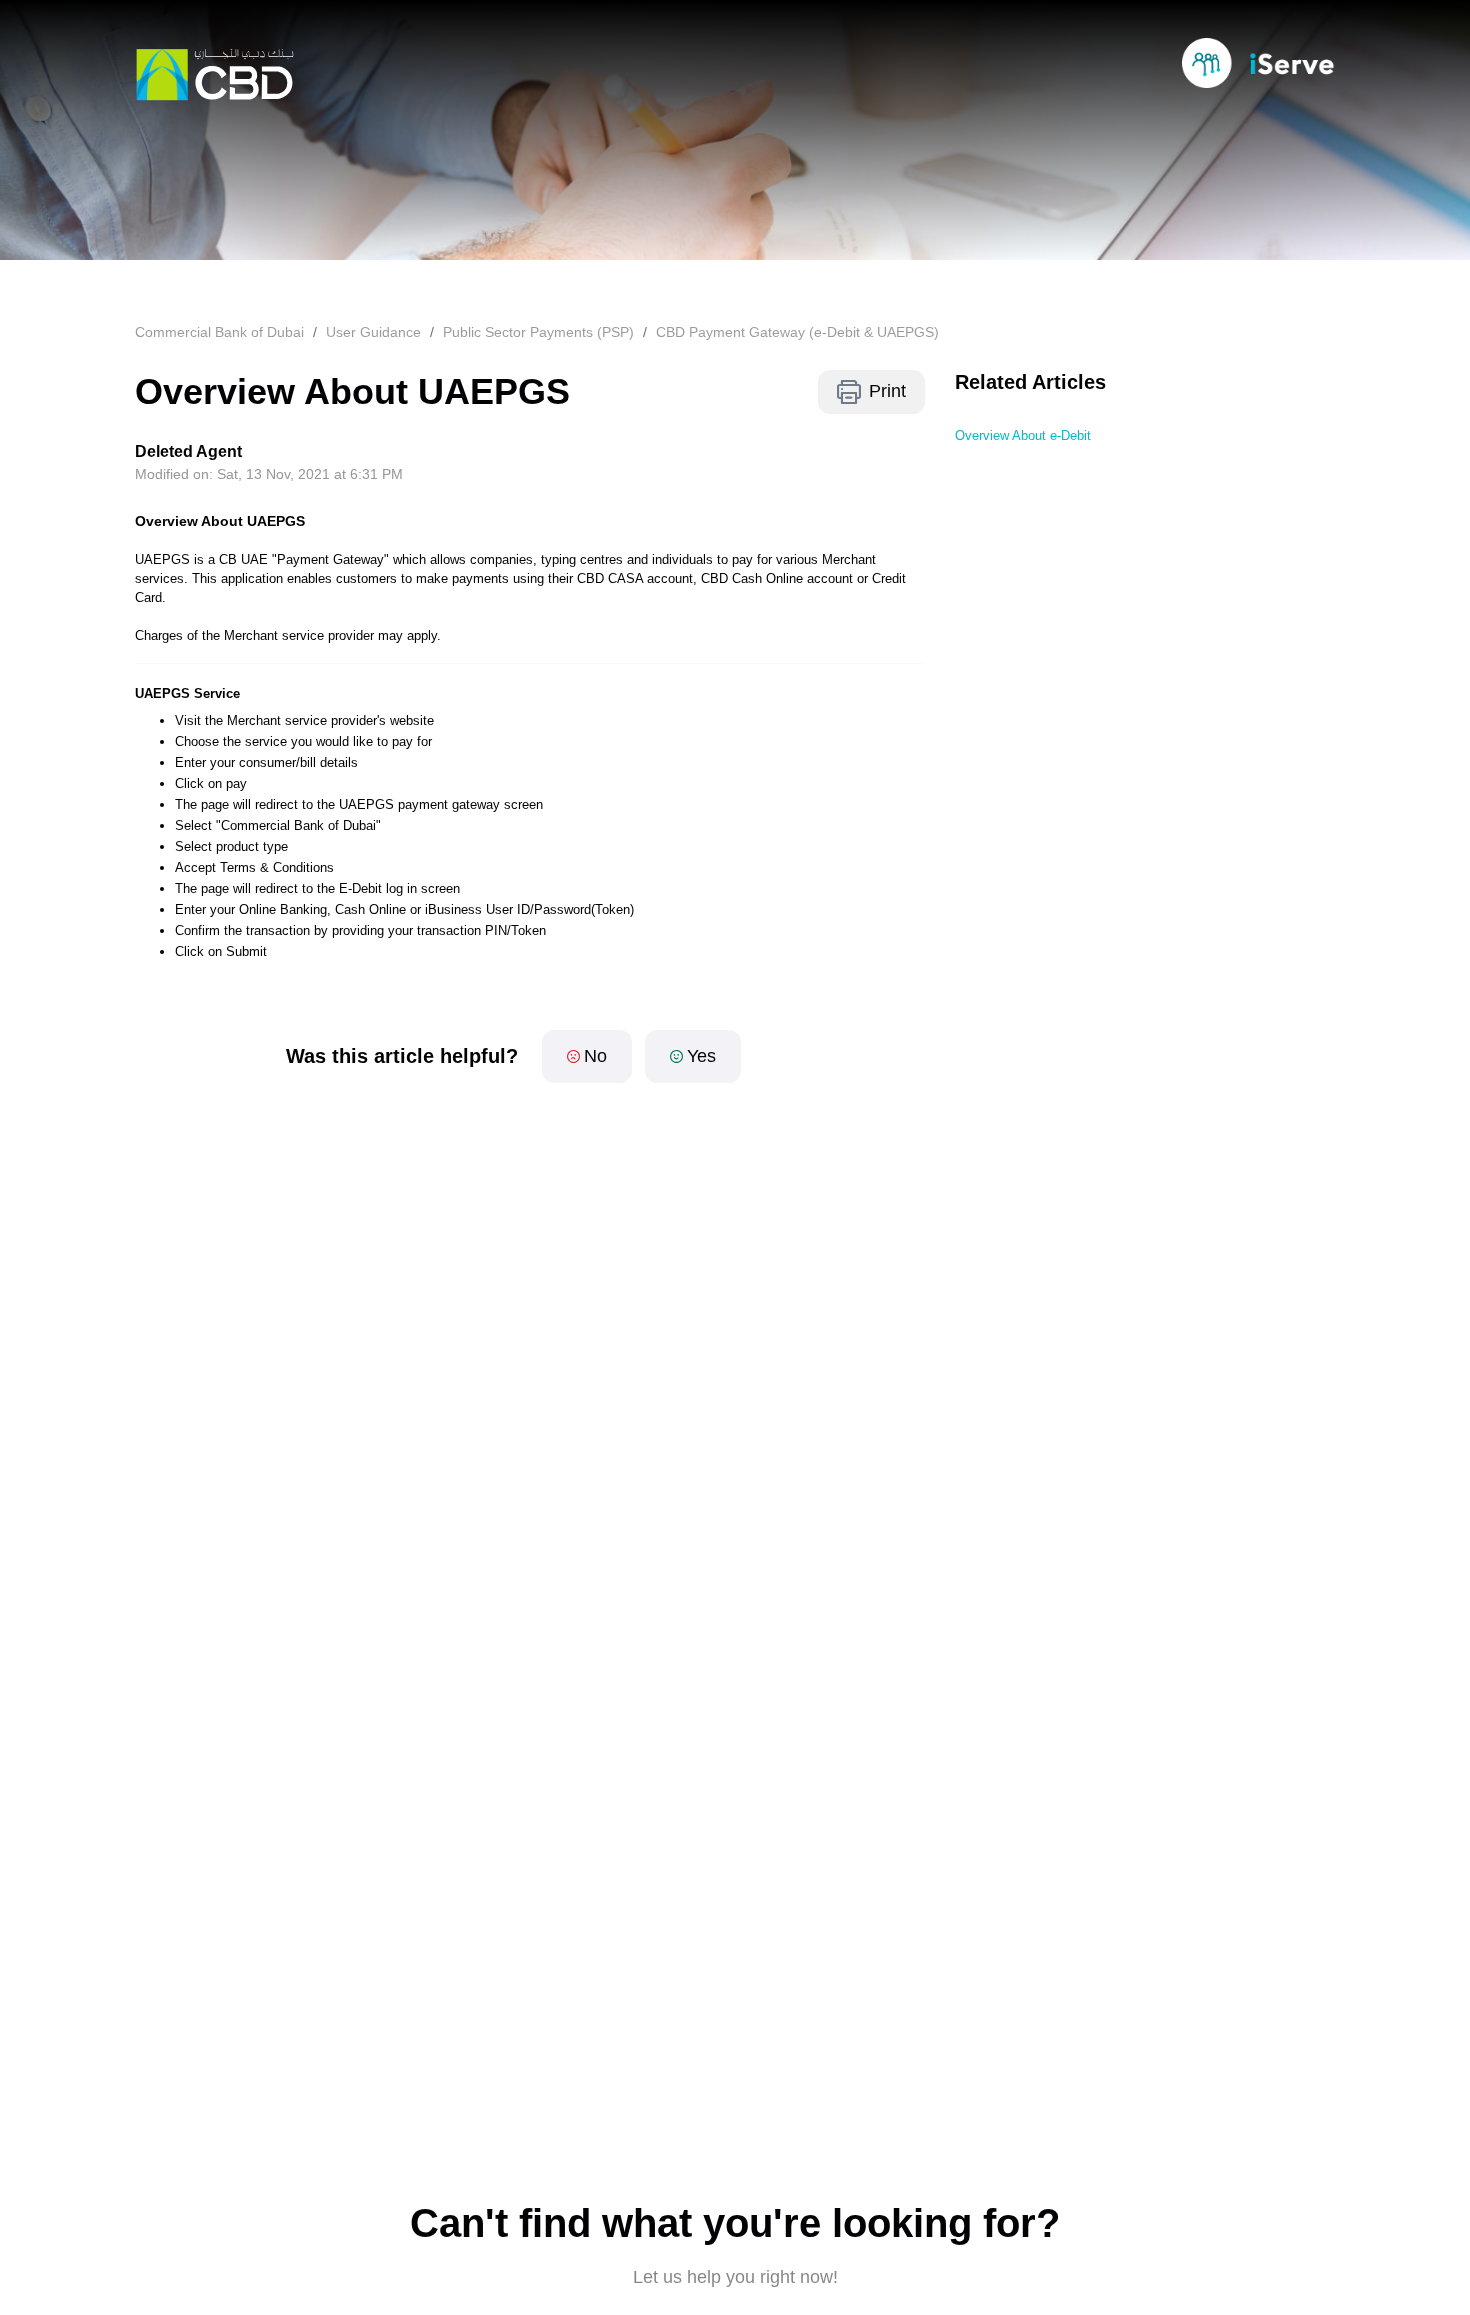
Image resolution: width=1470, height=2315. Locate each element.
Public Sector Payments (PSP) (538, 332)
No (595, 1056)
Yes (701, 1056)
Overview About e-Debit (1023, 435)
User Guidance (373, 332)
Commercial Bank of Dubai (219, 332)
